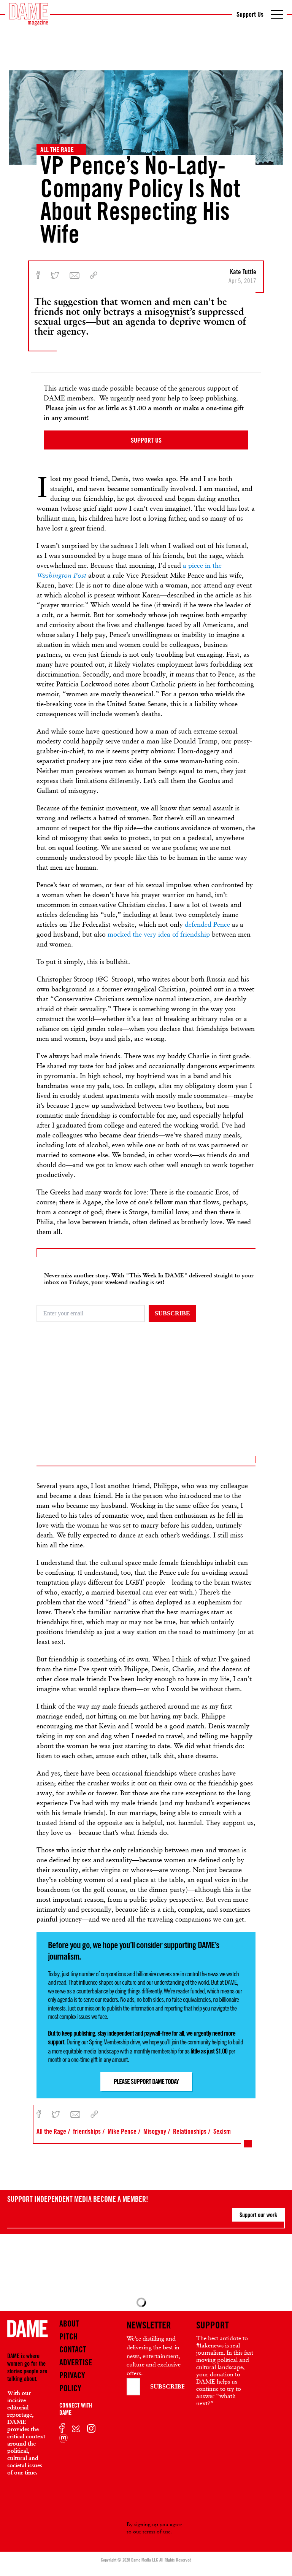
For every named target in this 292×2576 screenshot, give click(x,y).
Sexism (222, 2131)
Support (213, 2325)
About (69, 2323)
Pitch (68, 2336)
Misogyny (155, 2131)
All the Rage (57, 149)
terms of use (156, 2532)
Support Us (250, 14)
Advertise (76, 2362)
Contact (73, 2349)
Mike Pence (122, 2131)
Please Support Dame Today (146, 2081)
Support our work (258, 2215)
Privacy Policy (72, 2382)
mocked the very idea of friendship (159, 934)
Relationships (190, 2131)
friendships (87, 2131)
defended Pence (207, 924)
